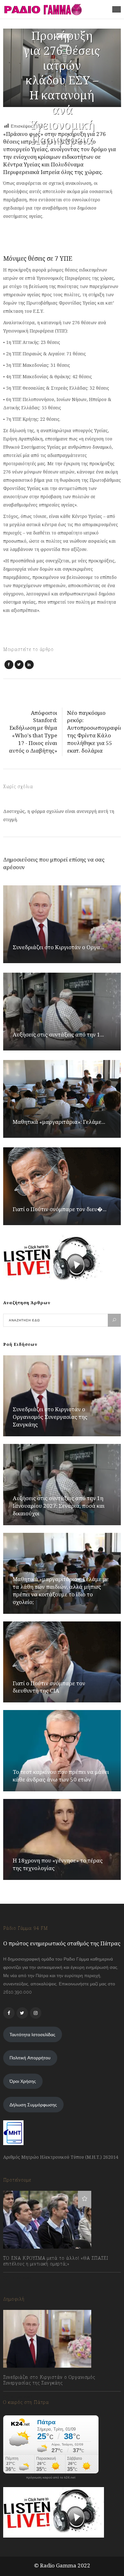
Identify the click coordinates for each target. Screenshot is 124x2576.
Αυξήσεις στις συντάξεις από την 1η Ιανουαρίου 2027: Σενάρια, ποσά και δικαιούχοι (59, 1506)
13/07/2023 (21, 2278)
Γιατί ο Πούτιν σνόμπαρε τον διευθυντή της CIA (49, 1687)
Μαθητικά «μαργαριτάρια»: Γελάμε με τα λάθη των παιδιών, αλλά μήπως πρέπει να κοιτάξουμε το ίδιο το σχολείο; (61, 1590)
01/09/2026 (21, 2397)
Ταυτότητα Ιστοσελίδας (32, 2035)
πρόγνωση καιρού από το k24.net (51, 2478)
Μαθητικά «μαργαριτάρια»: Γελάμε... (59, 1122)
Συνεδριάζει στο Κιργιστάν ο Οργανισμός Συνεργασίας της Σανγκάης (50, 1417)
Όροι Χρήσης (23, 2081)
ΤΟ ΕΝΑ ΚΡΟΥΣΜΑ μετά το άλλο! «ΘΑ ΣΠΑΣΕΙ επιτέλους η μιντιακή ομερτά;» (56, 2261)
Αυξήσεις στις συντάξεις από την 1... (58, 1034)
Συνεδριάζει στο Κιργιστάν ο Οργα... (58, 947)
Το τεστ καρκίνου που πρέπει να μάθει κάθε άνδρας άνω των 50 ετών (61, 1776)
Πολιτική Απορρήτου (30, 2058)
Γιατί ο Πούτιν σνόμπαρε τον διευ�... (60, 1209)
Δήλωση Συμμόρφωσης (33, 2105)
